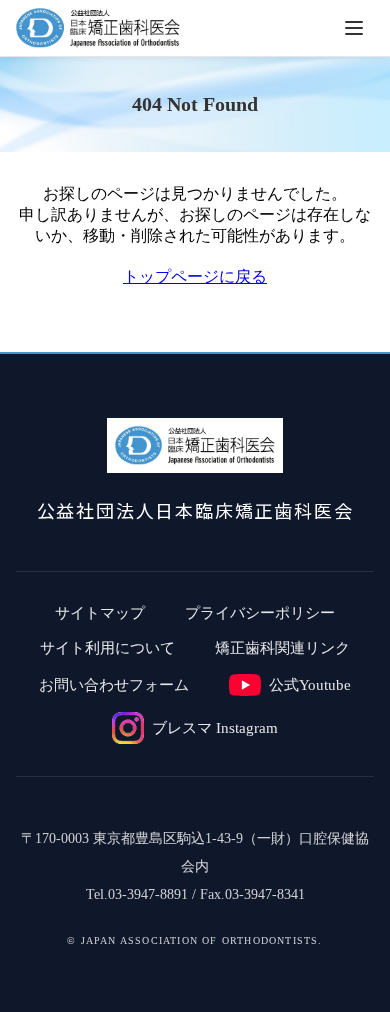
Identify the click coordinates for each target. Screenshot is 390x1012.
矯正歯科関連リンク (282, 648)
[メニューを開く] (354, 28)
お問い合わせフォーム (114, 685)
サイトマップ (100, 613)
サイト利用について (107, 648)
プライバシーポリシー (260, 613)
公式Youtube (310, 685)
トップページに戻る (195, 276)
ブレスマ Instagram (215, 728)
